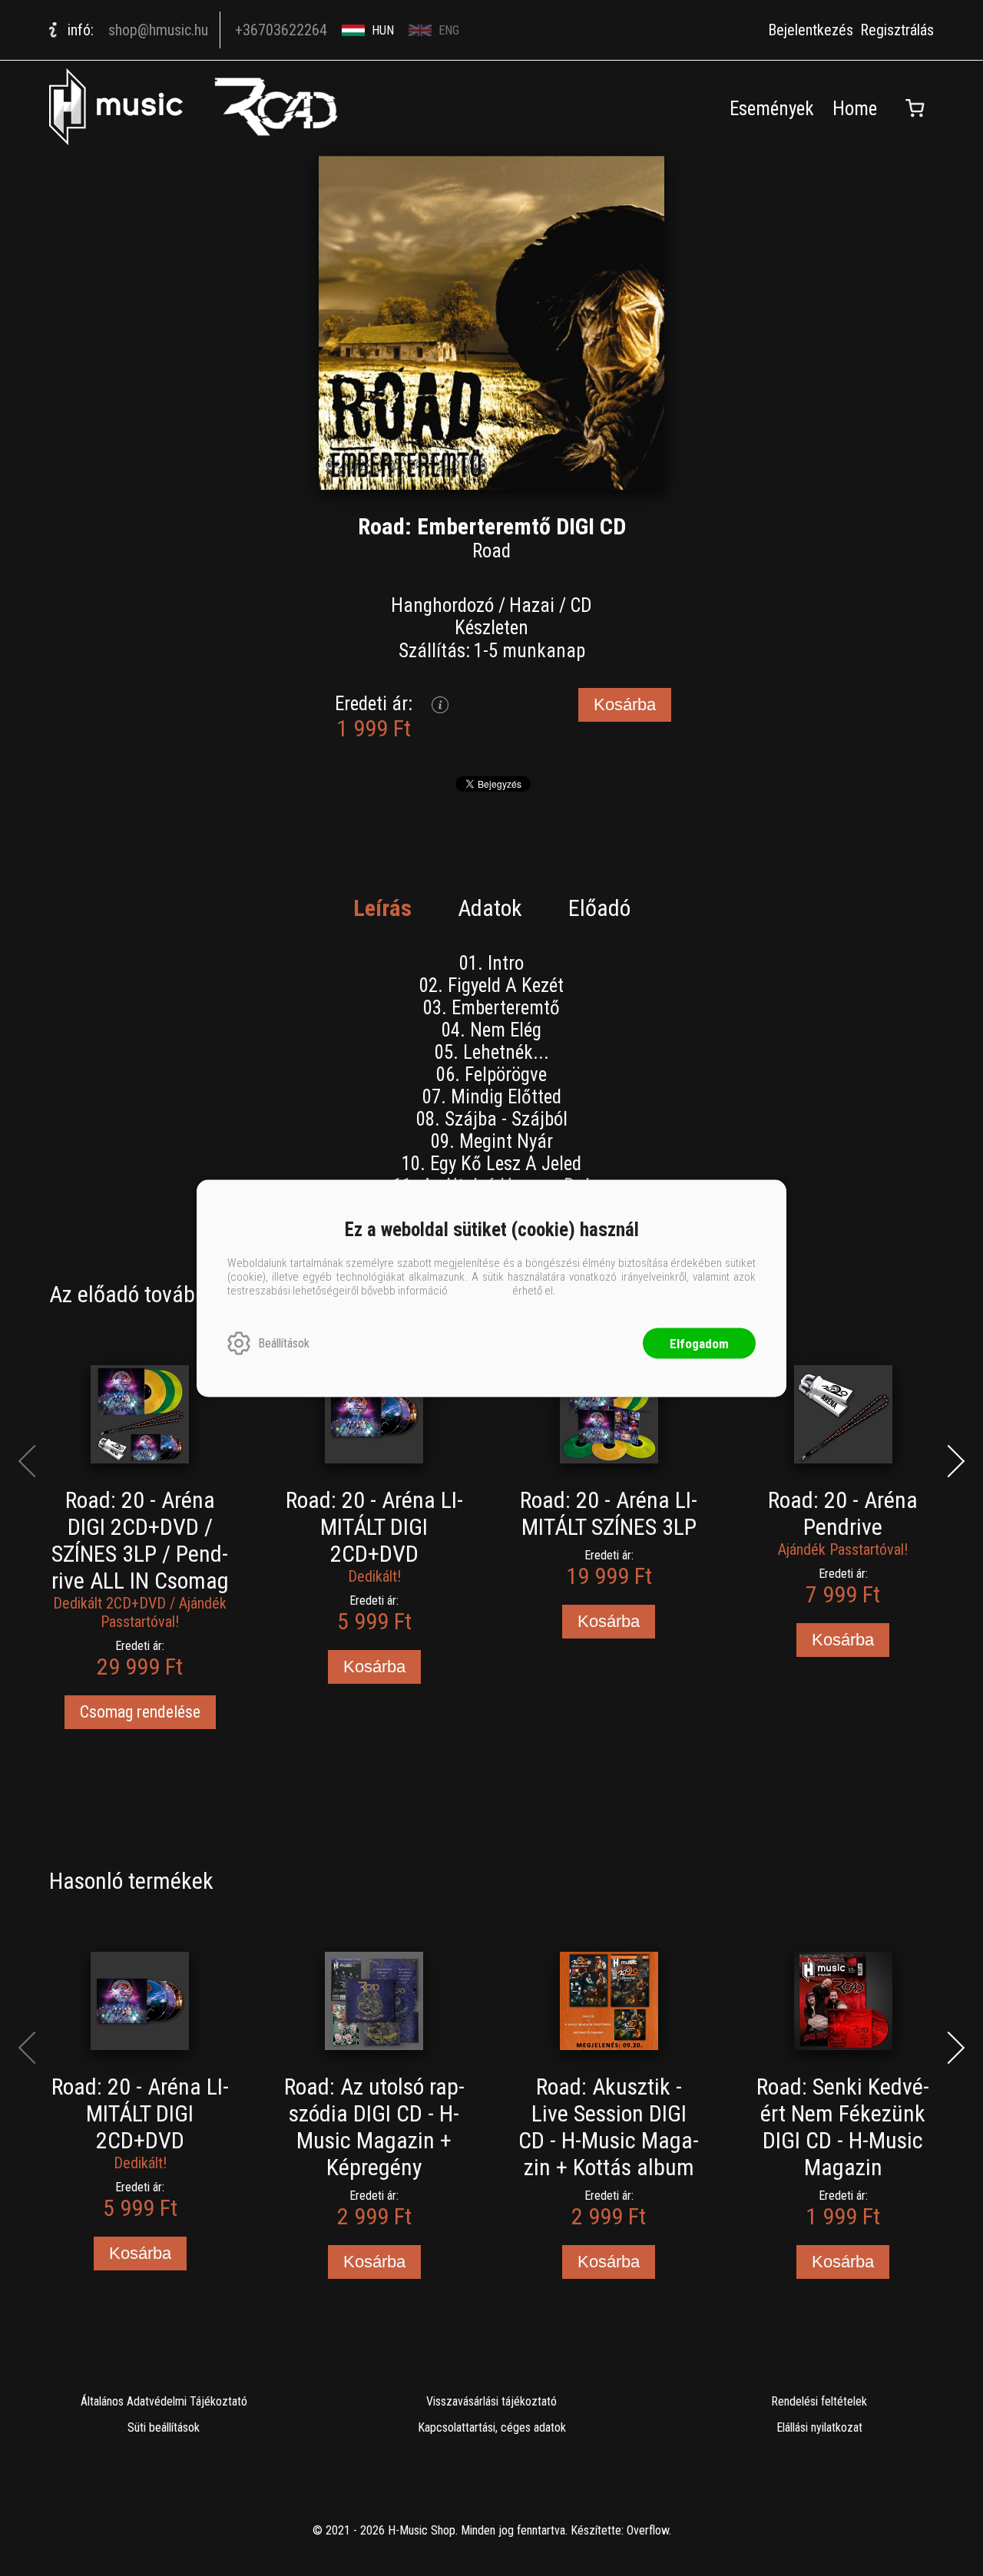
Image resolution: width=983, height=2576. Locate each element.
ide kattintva (480, 1290)
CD (581, 605)
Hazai (532, 605)
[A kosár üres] (915, 108)
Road (491, 551)
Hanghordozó (442, 605)
